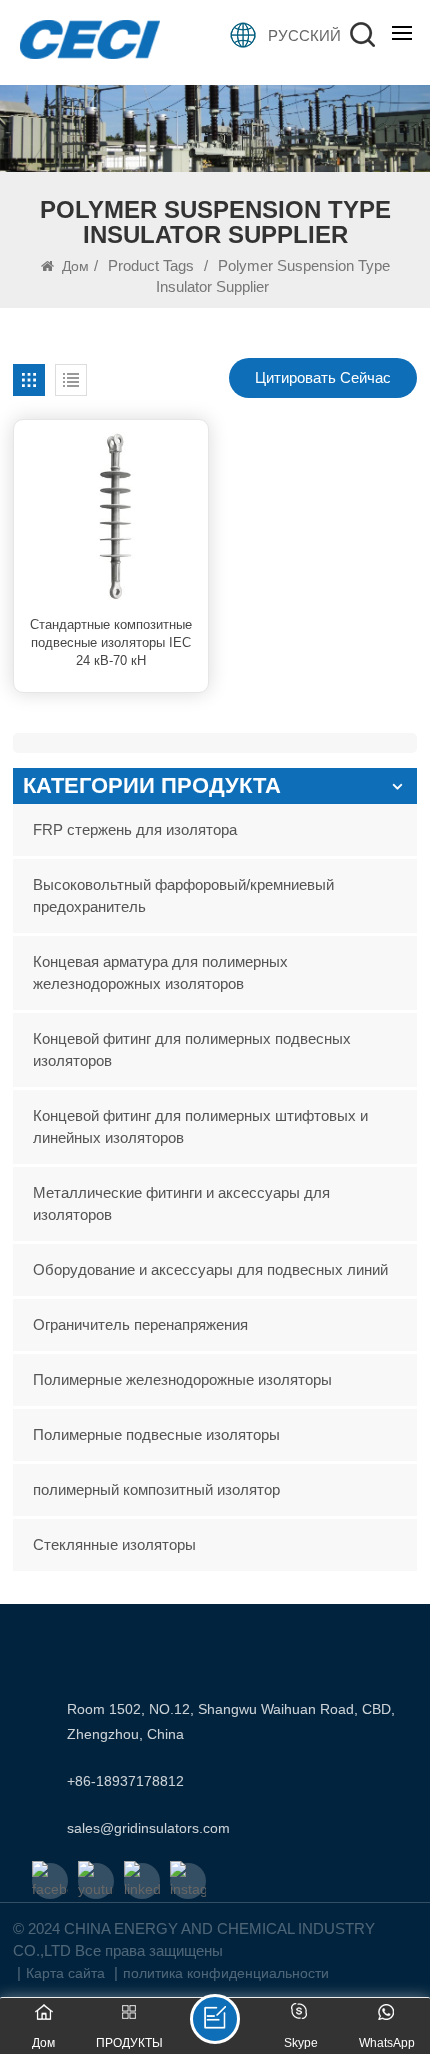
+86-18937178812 (125, 1781)
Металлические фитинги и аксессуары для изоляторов (181, 1203)
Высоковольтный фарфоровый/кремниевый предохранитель (183, 895)
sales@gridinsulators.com (148, 1828)
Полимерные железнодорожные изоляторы (182, 1379)
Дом (73, 266)
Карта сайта (65, 1973)
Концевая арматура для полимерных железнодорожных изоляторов (160, 972)
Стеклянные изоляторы (114, 1544)
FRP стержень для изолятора (135, 829)
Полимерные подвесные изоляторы (156, 1434)
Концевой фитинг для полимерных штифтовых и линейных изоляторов (200, 1126)
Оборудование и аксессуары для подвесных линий (210, 1269)
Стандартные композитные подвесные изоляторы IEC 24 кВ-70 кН (111, 642)
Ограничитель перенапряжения (140, 1324)
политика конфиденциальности (226, 1973)
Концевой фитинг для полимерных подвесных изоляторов (192, 1049)
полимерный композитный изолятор (156, 1489)
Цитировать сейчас (323, 377)
